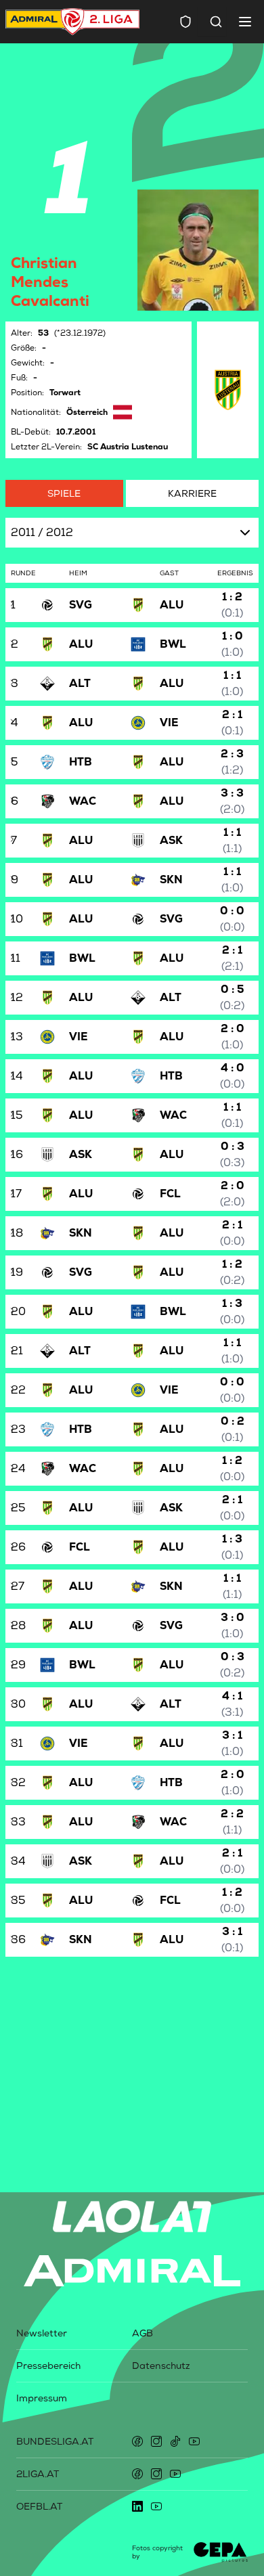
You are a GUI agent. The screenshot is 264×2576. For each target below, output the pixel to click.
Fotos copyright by (157, 2552)
